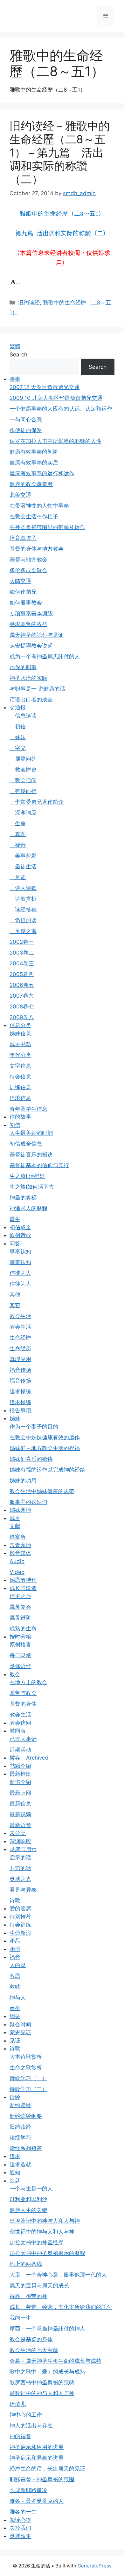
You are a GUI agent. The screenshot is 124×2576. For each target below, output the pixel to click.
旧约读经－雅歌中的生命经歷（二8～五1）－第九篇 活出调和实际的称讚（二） (60, 152)
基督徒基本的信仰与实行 (39, 1165)
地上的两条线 (26, 2264)
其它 (15, 1305)
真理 (18, 834)
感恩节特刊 (23, 1580)
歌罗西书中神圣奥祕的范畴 (42, 2382)
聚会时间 (20, 2024)
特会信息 (20, 1077)
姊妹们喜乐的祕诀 (31, 1459)
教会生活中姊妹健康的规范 (42, 1491)
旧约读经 (29, 303)
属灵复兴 (20, 1607)
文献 (15, 1526)
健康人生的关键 (28, 2210)
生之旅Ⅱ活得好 (27, 1176)
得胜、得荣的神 (28, 2296)
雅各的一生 (23, 2512)
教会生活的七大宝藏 (34, 2350)
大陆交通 (20, 581)
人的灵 (18, 1965)
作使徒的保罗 (26, 430)
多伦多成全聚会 (28, 570)
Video (17, 1572)
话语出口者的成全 (31, 700)
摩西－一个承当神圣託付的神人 (47, 2329)
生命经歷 (20, 1338)
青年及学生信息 (28, 1109)
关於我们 (20, 2528)
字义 (18, 748)
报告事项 (20, 1410)
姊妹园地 (20, 1510)
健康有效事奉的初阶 (34, 452)
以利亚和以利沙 (28, 2199)
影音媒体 (20, 1553)
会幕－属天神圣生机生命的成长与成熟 (55, 2361)
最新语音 (20, 1825)
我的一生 (20, 2318)
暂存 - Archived (29, 1758)
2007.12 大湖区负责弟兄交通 (45, 387)
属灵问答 (23, 759)
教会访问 (20, 1723)
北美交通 (20, 495)
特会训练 (20, 1925)
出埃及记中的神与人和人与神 (45, 2221)
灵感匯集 (20, 2536)
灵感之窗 (23, 931)
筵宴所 (18, 1537)
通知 (15, 2172)
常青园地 (20, 1545)
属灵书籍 (20, 1044)
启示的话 (20, 1857)
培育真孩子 (23, 538)
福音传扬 (20, 1370)
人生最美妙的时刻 (31, 1133)
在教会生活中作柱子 (34, 516)
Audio (17, 1561)
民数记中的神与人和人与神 (42, 2393)
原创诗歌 (20, 1235)
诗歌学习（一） (28, 2078)
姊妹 (18, 737)
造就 (15, 2181)
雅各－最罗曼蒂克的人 (37, 2501)
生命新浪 (20, 1933)
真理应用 (20, 1359)
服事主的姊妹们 (28, 1502)
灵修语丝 (20, 1666)
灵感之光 (20, 1879)
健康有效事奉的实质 (34, 463)
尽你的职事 (23, 667)
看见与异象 (23, 1890)
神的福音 (20, 2436)
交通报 (18, 707)
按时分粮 (20, 1637)
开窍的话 (20, 1868)
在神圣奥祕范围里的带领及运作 (47, 527)
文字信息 (20, 1066)
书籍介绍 (20, 1766)
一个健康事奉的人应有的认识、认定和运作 (61, 409)
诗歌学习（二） (28, 2089)
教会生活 (20, 1316)
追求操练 (20, 1391)
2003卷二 (22, 953)
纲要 (15, 2016)
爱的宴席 (20, 1908)
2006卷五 (22, 985)
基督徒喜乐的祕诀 (31, 1154)
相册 (15, 1949)
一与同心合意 (26, 419)
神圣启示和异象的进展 (37, 2458)
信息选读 (23, 716)
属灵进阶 (20, 1618)
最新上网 (20, 1793)
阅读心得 (20, 2520)
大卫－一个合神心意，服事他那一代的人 (58, 2275)
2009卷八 (22, 1017)
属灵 (15, 1518)
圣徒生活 (23, 866)
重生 (15, 1219)
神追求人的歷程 (28, 1208)
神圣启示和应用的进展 (37, 2447)
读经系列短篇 (26, 2148)
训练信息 (20, 1087)
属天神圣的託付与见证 (37, 635)
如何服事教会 (26, 603)
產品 (15, 1941)
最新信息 (20, 1804)
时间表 (18, 1731)
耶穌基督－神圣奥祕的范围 (42, 2479)
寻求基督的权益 (28, 624)
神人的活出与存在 (31, 2426)
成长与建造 (23, 1588)
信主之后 (20, 1596)
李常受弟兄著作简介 (37, 802)
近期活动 (20, 1750)
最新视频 (20, 1814)
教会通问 (23, 780)
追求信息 (20, 1098)
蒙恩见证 (20, 2032)
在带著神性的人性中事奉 (39, 506)
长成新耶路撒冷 (28, 2490)
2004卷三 (22, 963)
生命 (18, 823)
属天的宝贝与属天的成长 (39, 2285)
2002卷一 (22, 942)
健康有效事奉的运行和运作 (42, 473)
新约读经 (20, 2105)
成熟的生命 (23, 1628)
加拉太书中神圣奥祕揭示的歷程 (47, 2253)
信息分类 (20, 1025)
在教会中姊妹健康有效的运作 (45, 1437)
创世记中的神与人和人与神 (42, 2232)
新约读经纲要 (26, 2116)
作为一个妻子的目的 (34, 1427)
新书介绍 (20, 1782)
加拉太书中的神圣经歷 (37, 2242)
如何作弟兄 (23, 592)
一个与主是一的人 (31, 2189)
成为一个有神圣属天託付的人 (45, 656)
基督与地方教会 (28, 559)
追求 (15, 2156)
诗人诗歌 (23, 888)
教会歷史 (23, 770)
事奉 (15, 379)
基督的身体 (23, 1704)
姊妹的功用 (23, 1480)
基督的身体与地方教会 (37, 549)
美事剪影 (23, 856)
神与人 (18, 1998)
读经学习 (20, 2138)
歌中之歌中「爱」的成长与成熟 (47, 2372)
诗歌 (15, 1901)
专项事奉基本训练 (31, 613)
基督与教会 (23, 1693)
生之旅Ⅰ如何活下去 (32, 1187)
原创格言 (20, 1645)
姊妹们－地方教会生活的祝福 (45, 1448)
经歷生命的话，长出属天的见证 (47, 2469)
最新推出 (20, 1774)
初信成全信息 (26, 1144)
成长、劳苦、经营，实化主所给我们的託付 (61, 2307)
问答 (15, 1243)
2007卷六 (22, 996)
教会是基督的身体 (31, 2339)
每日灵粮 (20, 1655)
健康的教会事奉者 (31, 484)
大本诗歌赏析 (26, 2057)
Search (18, 355)
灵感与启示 (23, 1849)
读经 (15, 2097)
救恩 (15, 1976)
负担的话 (23, 920)
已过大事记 (23, 1739)
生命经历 (20, 1348)
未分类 (18, 1833)
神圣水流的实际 (28, 678)
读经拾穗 (23, 910)
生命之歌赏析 (26, 2068)
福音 (18, 845)
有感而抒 (23, 791)
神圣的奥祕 (23, 1198)
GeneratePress (95, 2566)
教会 (15, 1674)
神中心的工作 (26, 2415)
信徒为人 (20, 1273)
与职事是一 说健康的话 (37, 689)
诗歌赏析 (23, 899)
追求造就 (20, 2164)
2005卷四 (22, 974)
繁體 (15, 346)
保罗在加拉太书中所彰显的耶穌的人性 (55, 441)
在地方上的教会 (28, 1682)
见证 (18, 877)
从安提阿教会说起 (31, 646)
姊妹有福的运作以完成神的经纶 (47, 1470)
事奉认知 (20, 1251)
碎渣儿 (18, 2404)
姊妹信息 (20, 1033)
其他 (15, 1294)
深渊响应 (23, 813)
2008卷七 (22, 1007)
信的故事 (20, 1117)
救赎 (15, 1987)
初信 (18, 726)
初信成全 (20, 1227)
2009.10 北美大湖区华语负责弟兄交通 (56, 398)
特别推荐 (20, 1917)
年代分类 (20, 1055)
